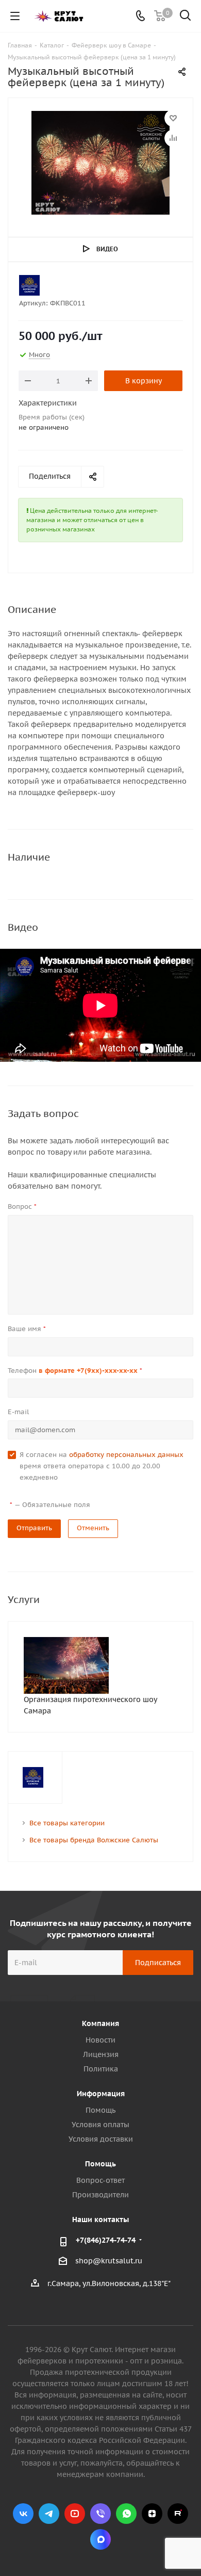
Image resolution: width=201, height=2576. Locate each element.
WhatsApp (126, 2514)
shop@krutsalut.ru (109, 2261)
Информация (101, 2094)
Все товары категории (67, 1823)
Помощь (100, 2110)
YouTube (75, 2514)
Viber (100, 2514)
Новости (100, 2040)
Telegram (49, 2514)
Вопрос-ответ (100, 2180)
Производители (100, 2195)
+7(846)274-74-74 (106, 2240)
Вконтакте (23, 2514)
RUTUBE (178, 2514)
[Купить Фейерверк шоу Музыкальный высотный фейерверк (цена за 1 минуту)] (100, 163)
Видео (107, 249)
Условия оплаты (100, 2125)
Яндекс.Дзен (152, 2514)
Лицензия (101, 2054)
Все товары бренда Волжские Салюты (94, 1840)
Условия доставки (101, 2139)
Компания (100, 2023)
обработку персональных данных (126, 1455)
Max (100, 2539)
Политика (101, 2069)
